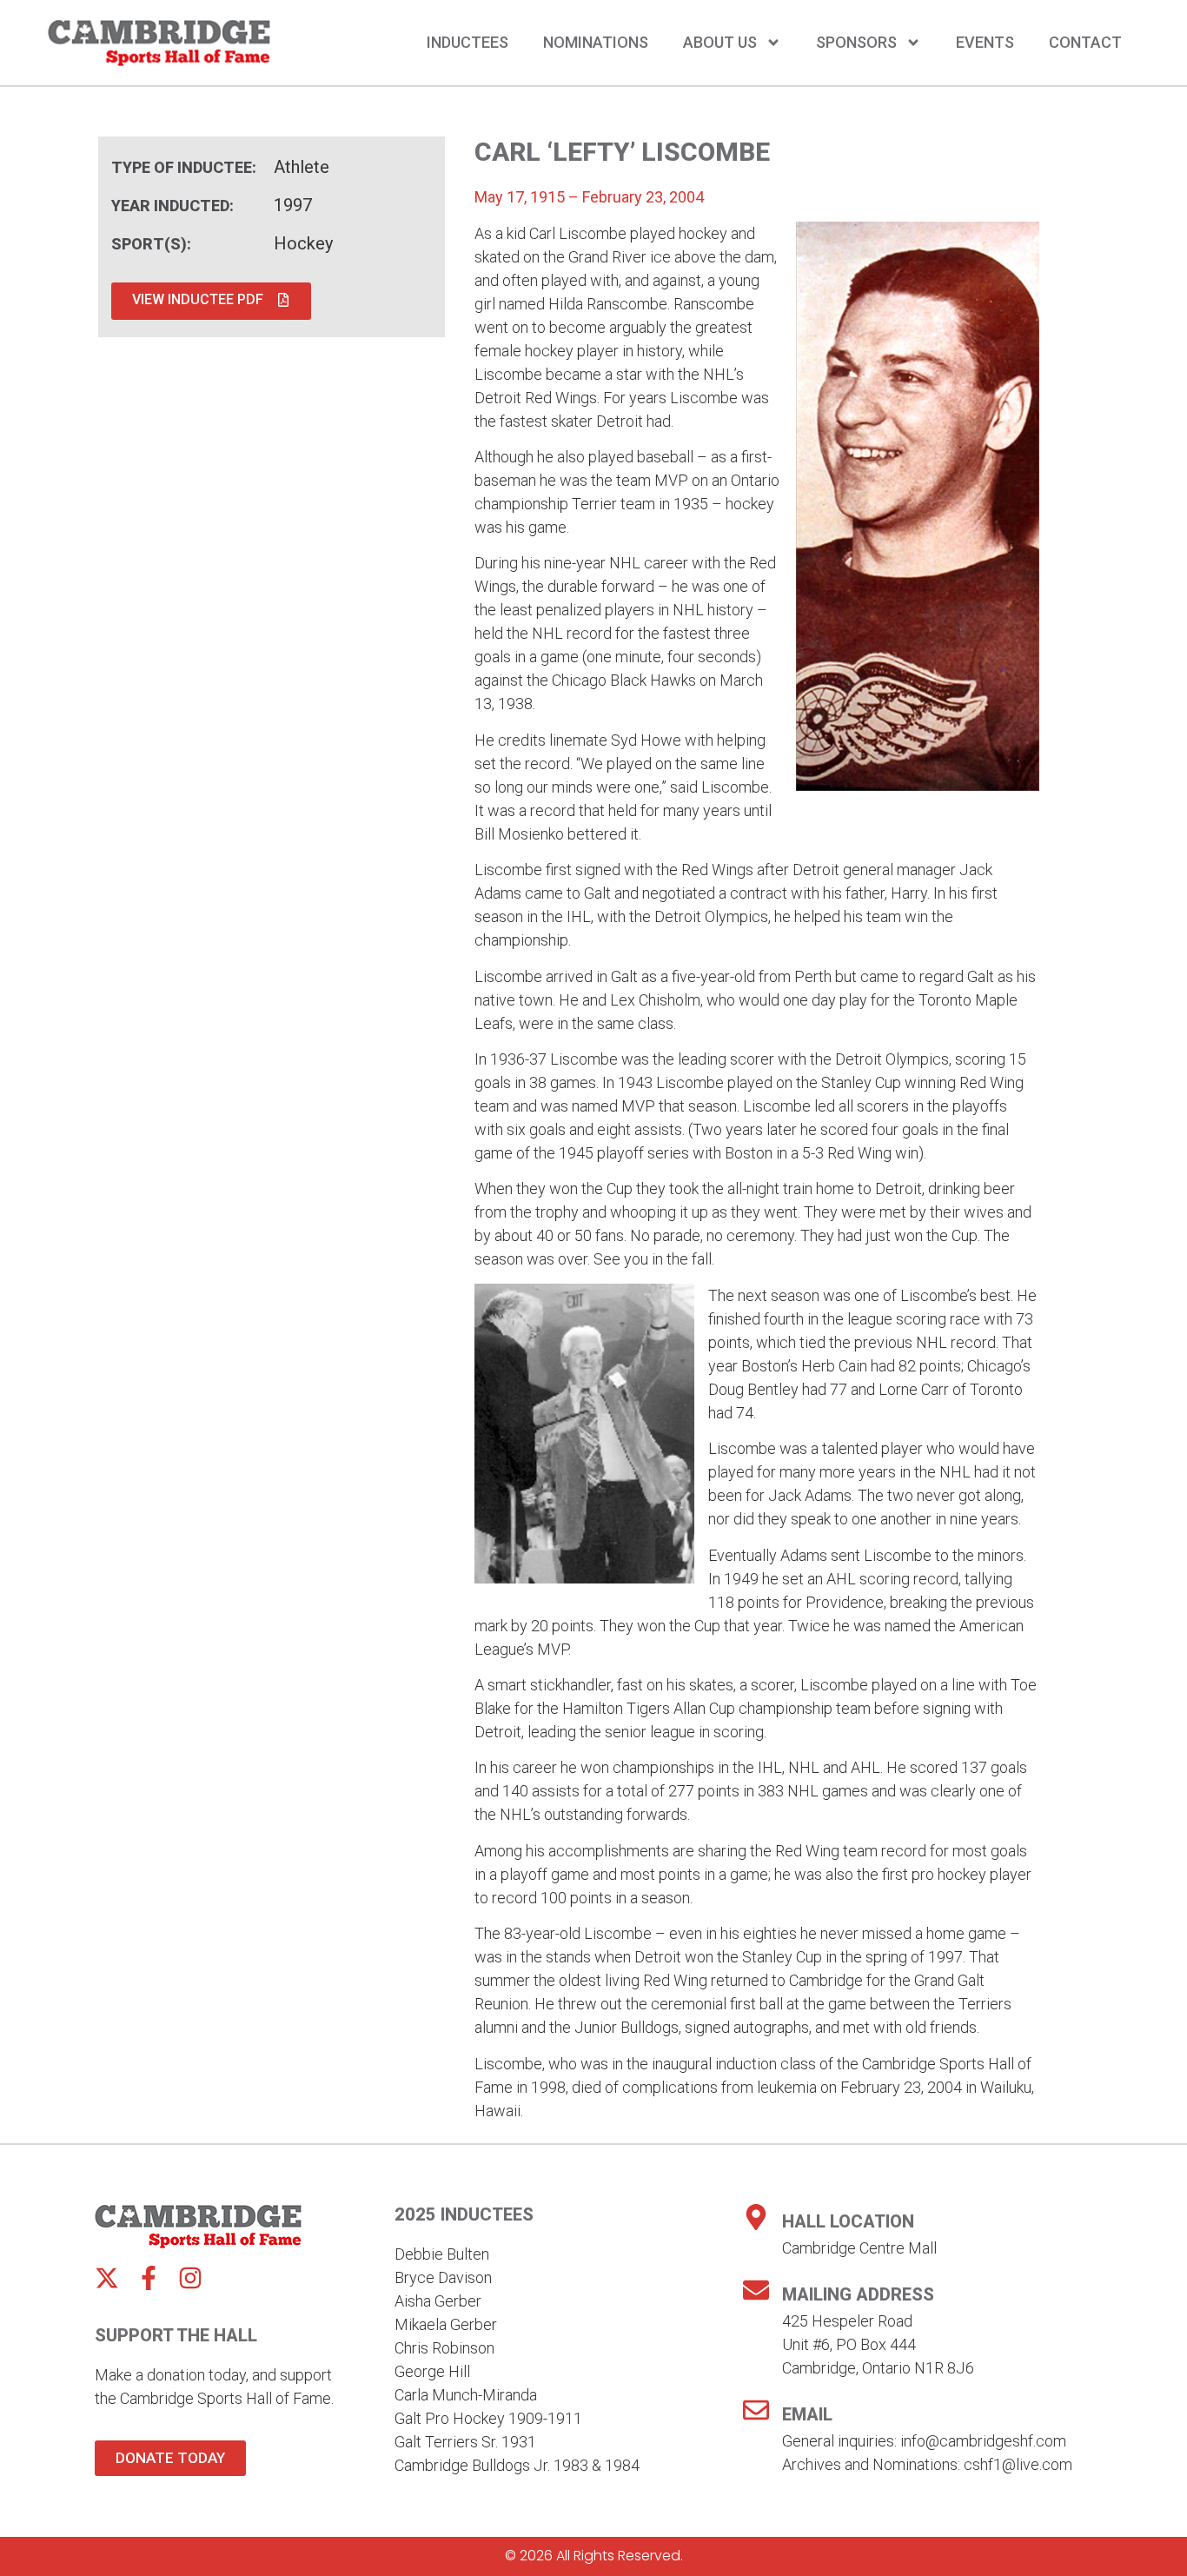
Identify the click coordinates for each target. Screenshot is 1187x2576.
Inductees (468, 43)
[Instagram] (190, 2278)
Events (985, 43)
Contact (1085, 43)
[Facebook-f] (149, 2278)
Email (807, 2414)
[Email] (756, 2410)
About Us (720, 43)
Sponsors (856, 43)
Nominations (596, 43)
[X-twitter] (107, 2278)
